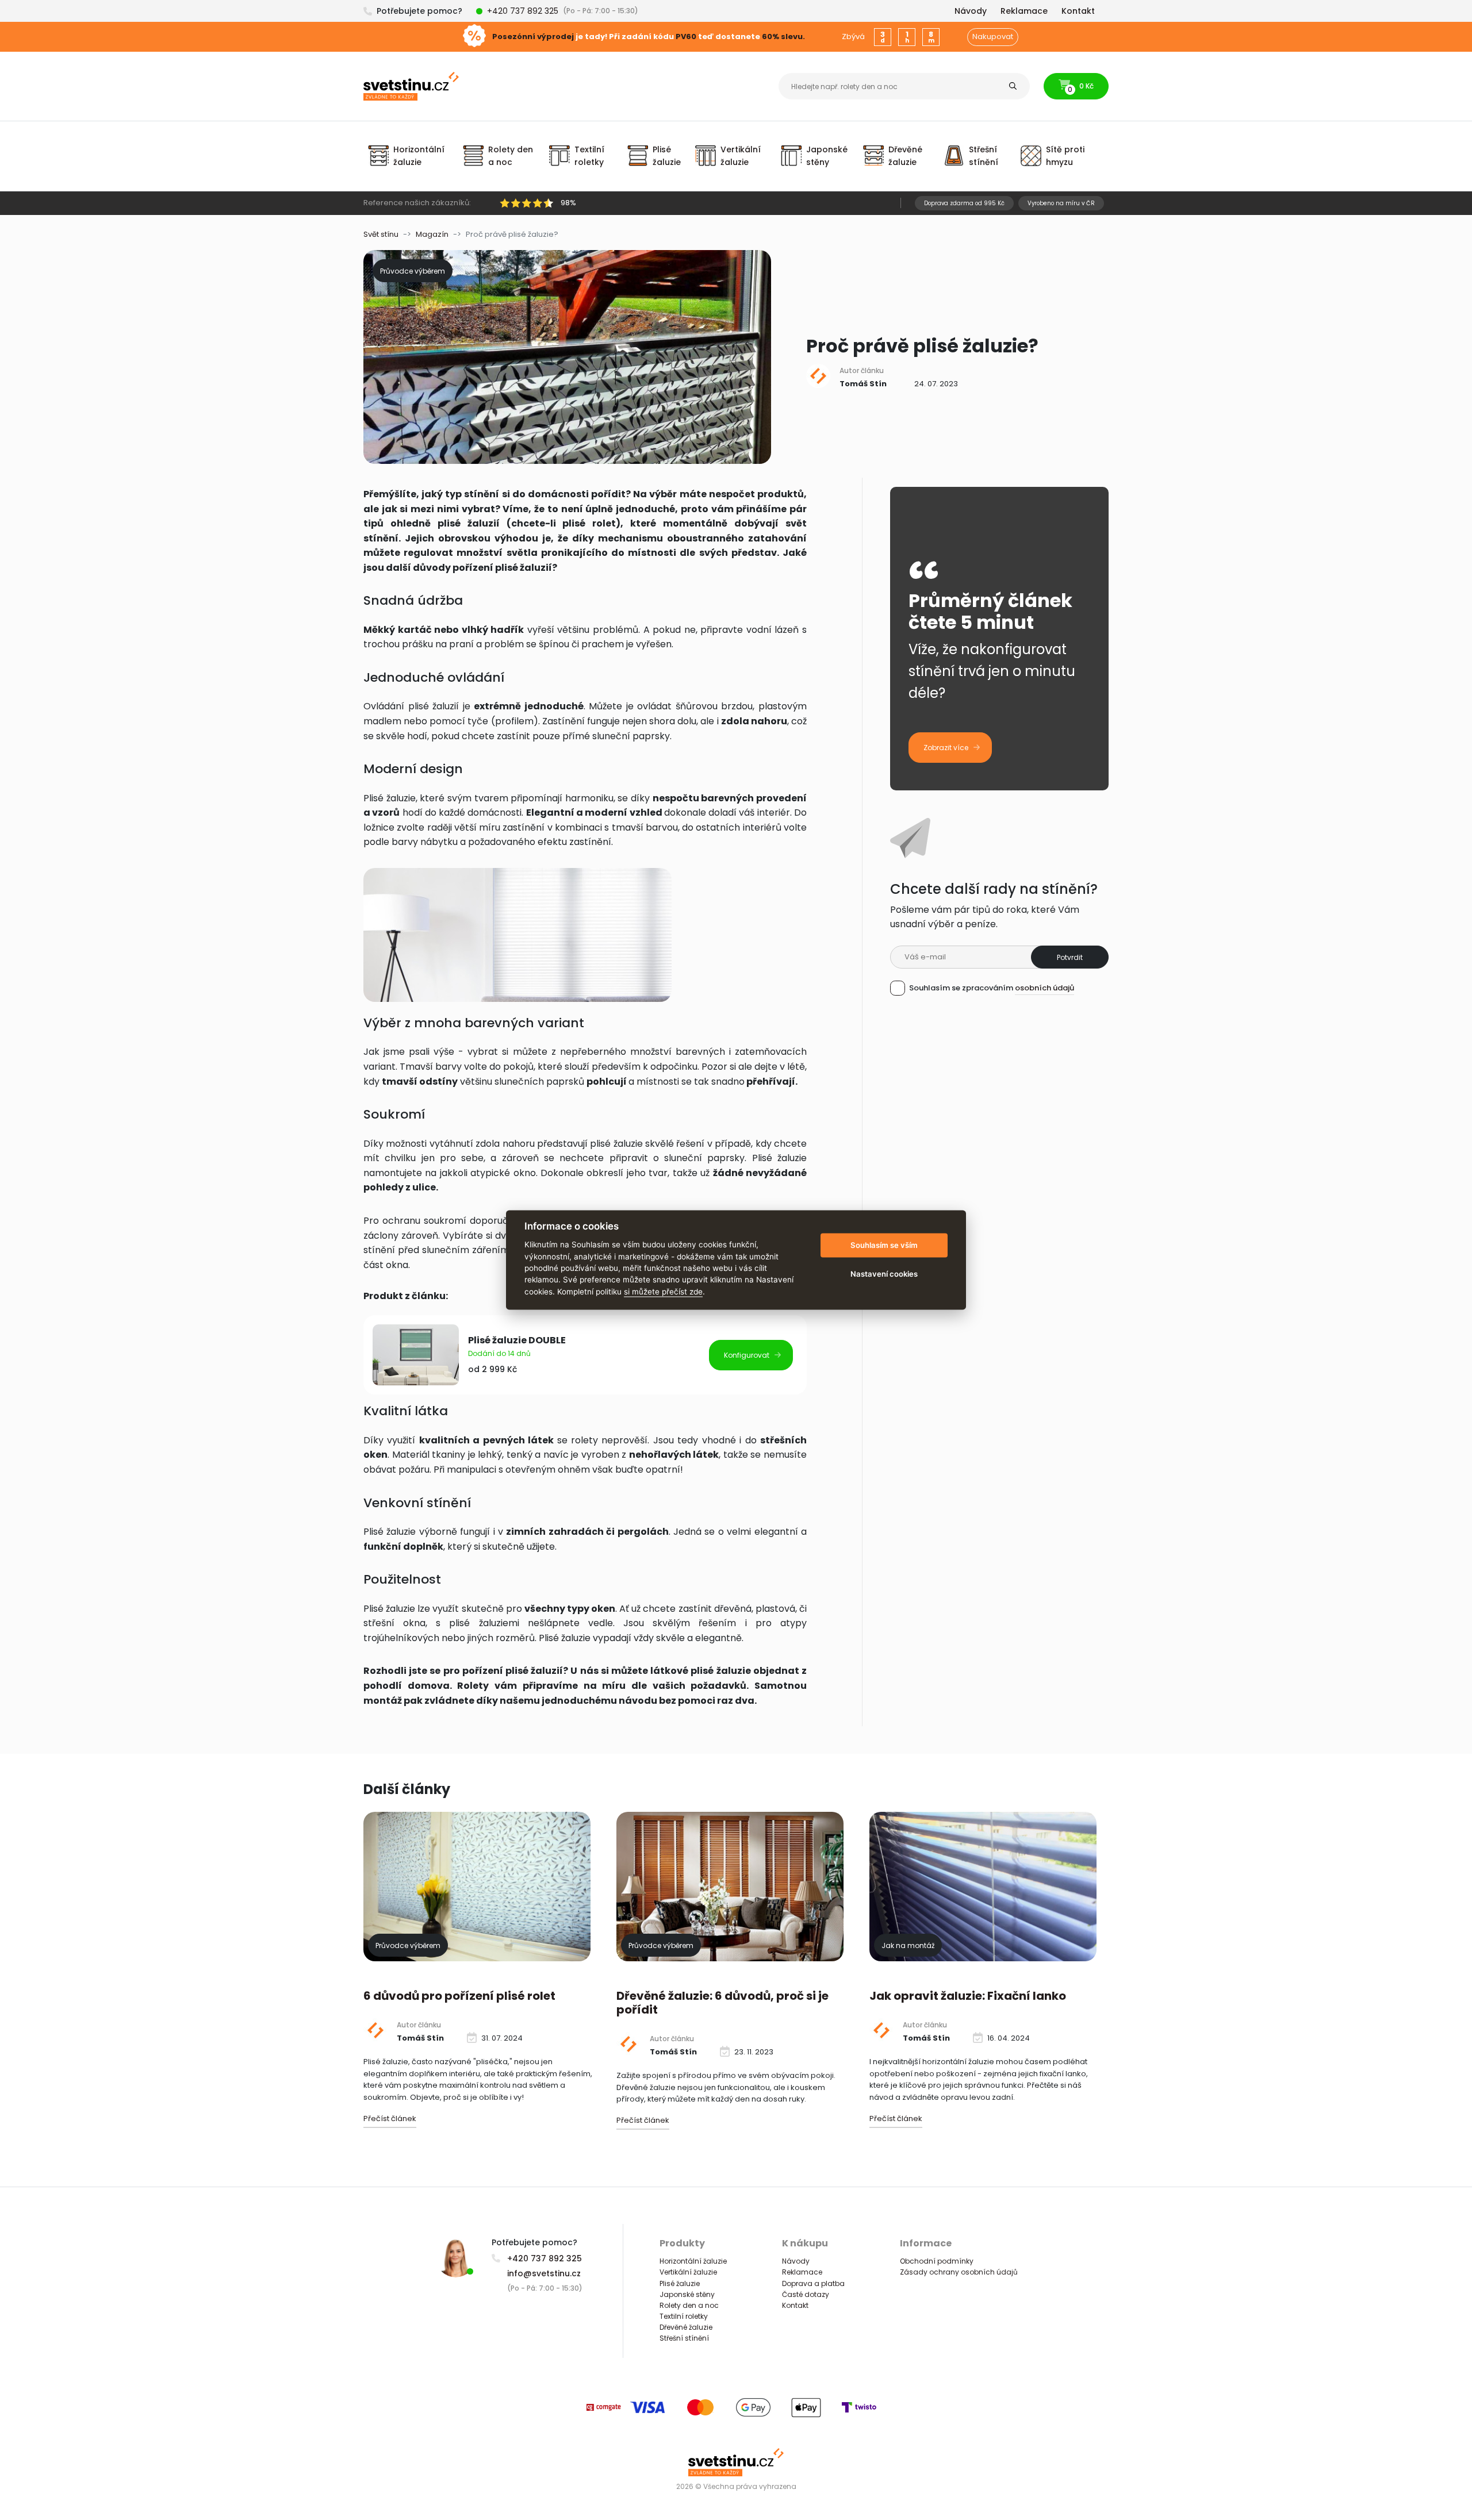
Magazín (432, 234)
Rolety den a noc (689, 2305)
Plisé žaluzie (680, 2283)
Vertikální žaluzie (688, 2272)
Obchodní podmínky (937, 2261)
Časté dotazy (806, 2294)
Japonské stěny (687, 2294)
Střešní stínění (684, 2338)
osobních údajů (1044, 988)
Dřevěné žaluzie (686, 2327)
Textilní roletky (684, 2316)
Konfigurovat (747, 1355)
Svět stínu (381, 234)
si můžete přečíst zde (663, 1292)
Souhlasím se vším (884, 1245)
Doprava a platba (813, 2283)
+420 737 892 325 (523, 11)
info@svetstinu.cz (544, 2273)
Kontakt (795, 2305)
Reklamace (802, 2272)
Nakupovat (993, 37)
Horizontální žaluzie (693, 2261)
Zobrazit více (946, 748)
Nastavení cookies (884, 1274)
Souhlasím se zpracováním (992, 988)
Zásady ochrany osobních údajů (959, 2272)
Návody (796, 2261)
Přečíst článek (390, 2118)
